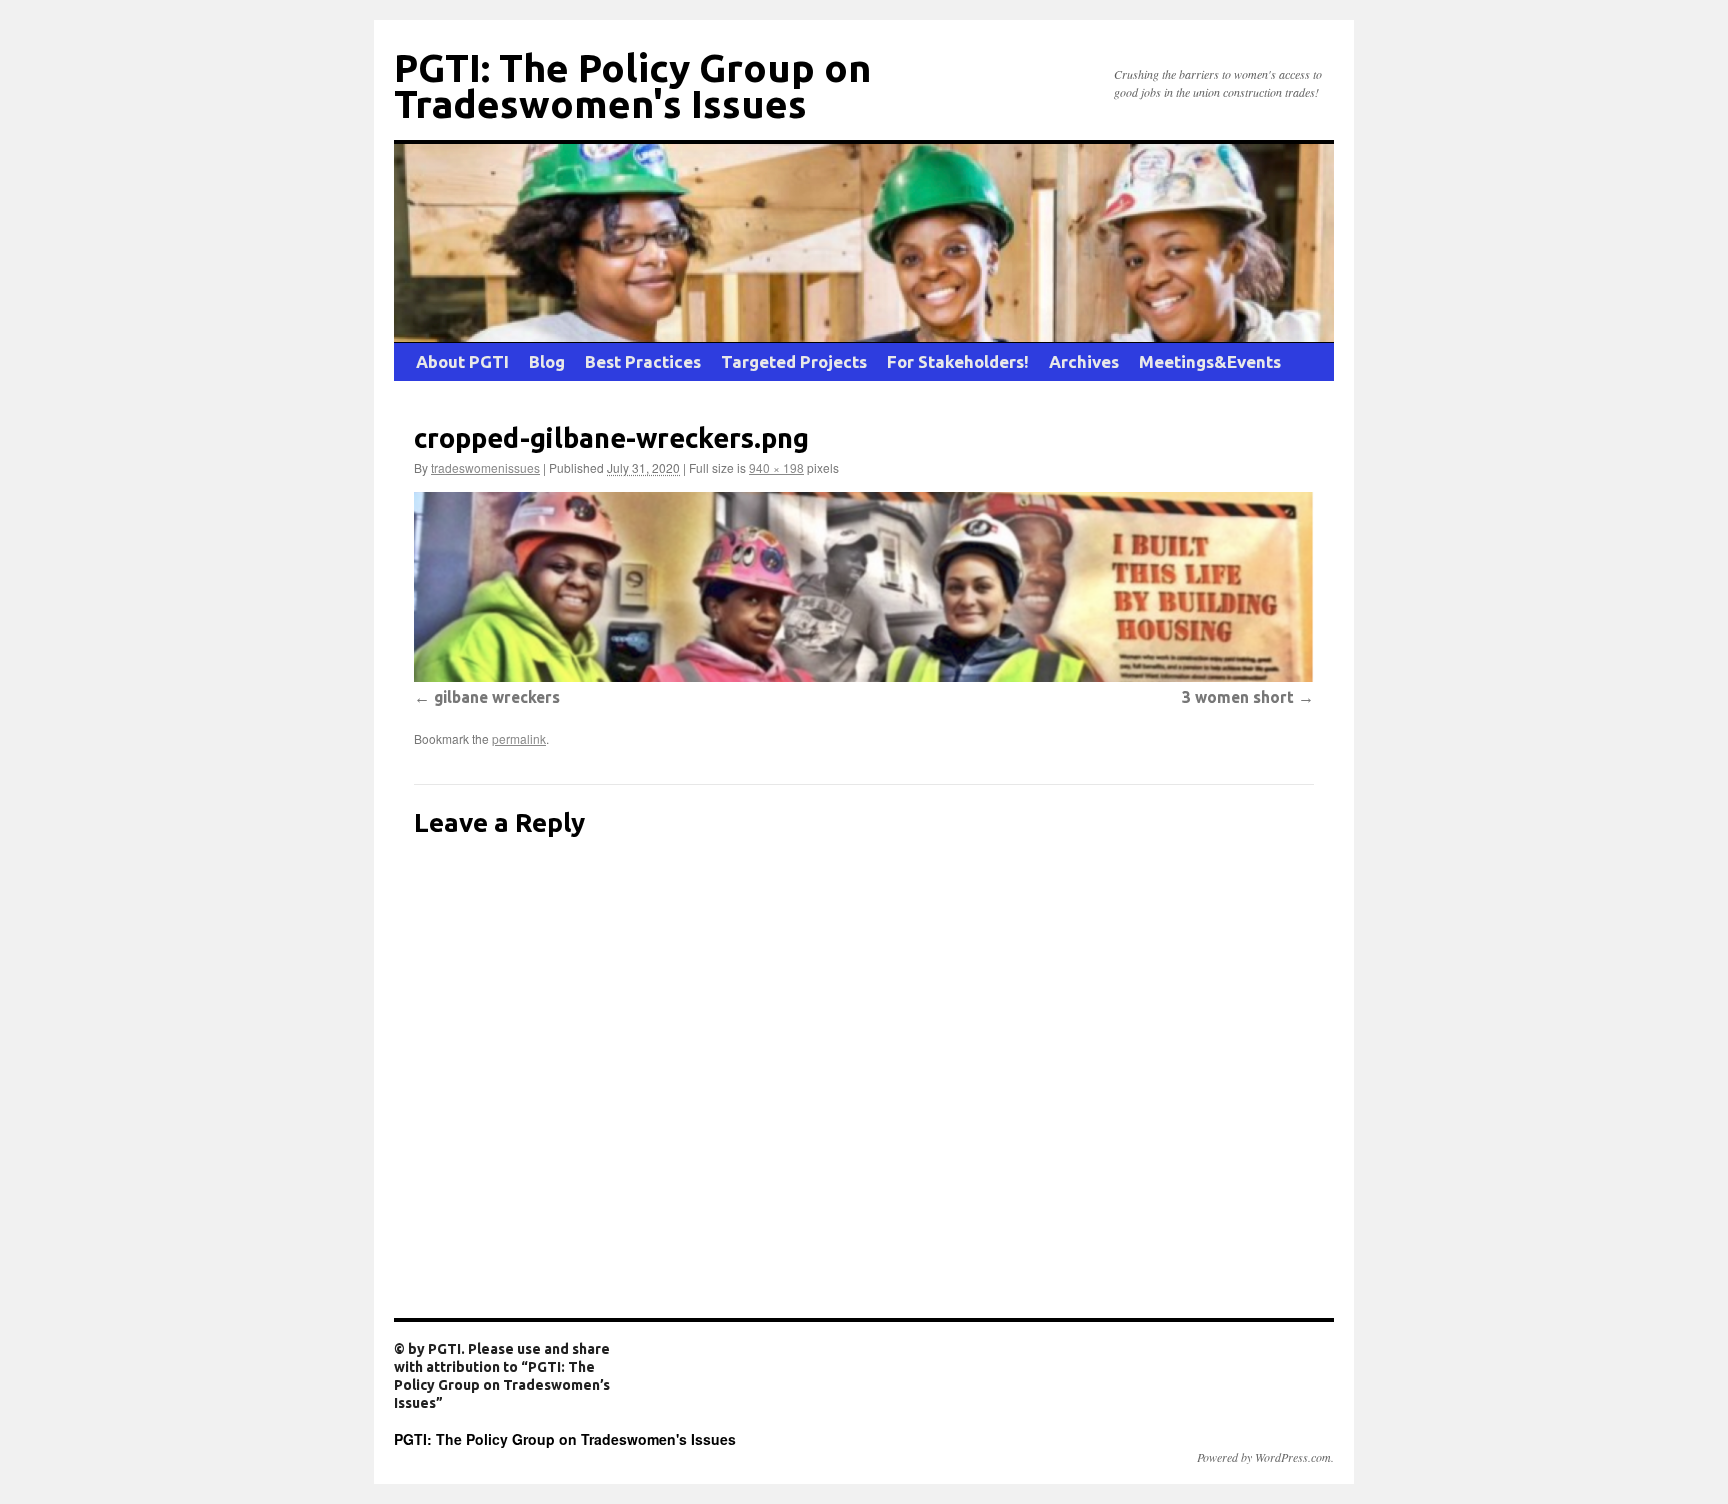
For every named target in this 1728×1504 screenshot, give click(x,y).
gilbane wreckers (497, 697)
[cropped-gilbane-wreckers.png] (864, 587)
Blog (547, 361)
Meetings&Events (1210, 361)
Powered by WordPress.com (1264, 1457)
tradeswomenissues (485, 467)
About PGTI (462, 361)
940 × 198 (776, 467)
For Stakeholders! (958, 361)
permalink (519, 738)
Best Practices (643, 361)
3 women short (1238, 697)
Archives (1084, 361)
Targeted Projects (794, 361)
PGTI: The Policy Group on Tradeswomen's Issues (632, 85)
